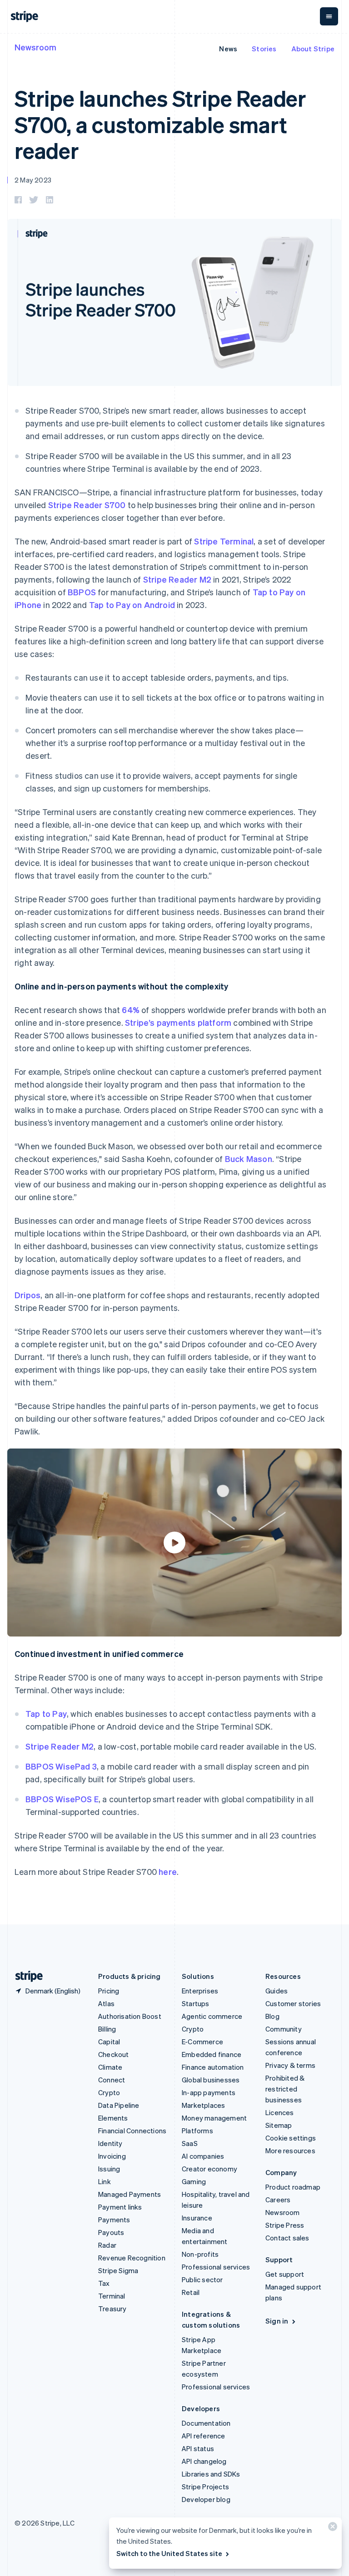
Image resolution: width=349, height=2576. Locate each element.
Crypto (109, 2092)
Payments (114, 2220)
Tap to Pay (46, 1713)
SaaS (190, 2143)
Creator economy (209, 2169)
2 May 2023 (33, 180)
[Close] (331, 2529)
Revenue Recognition (132, 2258)
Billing (107, 2029)
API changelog (204, 2461)
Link (105, 2181)
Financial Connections (132, 2131)
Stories (264, 49)
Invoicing (112, 2156)
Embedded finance (212, 2054)
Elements (113, 2118)
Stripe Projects (205, 2487)
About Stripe (313, 49)
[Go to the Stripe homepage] (25, 1976)
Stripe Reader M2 (177, 579)
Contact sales (287, 2238)
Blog (272, 2016)
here (168, 1871)
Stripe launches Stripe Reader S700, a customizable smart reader (160, 124)
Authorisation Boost (130, 2016)
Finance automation (213, 2067)
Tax (104, 2283)
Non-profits (200, 2254)
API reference (204, 2436)
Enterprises (200, 1991)
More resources (290, 2151)
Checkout (114, 2054)
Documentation (206, 2423)
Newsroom (35, 47)
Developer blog (206, 2499)
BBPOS (82, 592)
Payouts (111, 2232)
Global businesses (211, 2080)
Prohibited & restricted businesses (285, 2089)
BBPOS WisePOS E (62, 1799)
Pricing (109, 1991)
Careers (278, 2200)
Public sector (202, 2279)
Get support (285, 2274)
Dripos (27, 1295)
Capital (109, 2042)
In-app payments (209, 2092)
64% (131, 1010)
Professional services (216, 2267)
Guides (277, 1991)
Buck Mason (249, 1159)
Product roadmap (293, 2187)
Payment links (120, 2207)
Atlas (106, 2003)
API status (198, 2448)
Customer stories (293, 2003)
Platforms (197, 2131)
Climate (110, 2067)
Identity (110, 2143)
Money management (214, 2118)
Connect (112, 2080)
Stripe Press (285, 2225)
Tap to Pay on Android (132, 605)
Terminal (112, 2296)
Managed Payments (130, 2194)
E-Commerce (202, 2042)
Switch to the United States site (169, 2553)
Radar (107, 2245)
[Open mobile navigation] (329, 16)
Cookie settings (291, 2138)
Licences (280, 2112)
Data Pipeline (119, 2105)
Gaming (194, 2181)
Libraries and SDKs (211, 2474)
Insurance (197, 2218)
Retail (191, 2292)
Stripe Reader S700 (87, 505)
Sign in (277, 2321)
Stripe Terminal (224, 541)
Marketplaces (203, 2105)
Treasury (112, 2309)
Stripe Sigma (118, 2270)
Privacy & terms (290, 2065)
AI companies (203, 2156)
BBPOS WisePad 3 (61, 1766)
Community (284, 2029)
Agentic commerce (212, 2016)
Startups (196, 2003)
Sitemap (279, 2125)
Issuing (109, 2169)
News (228, 49)
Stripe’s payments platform (178, 1022)
